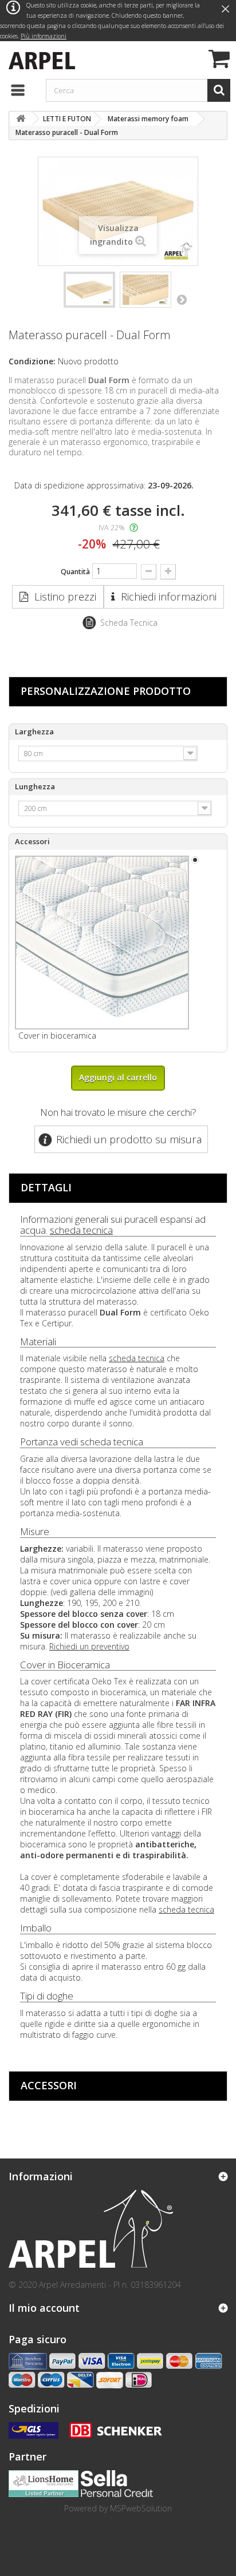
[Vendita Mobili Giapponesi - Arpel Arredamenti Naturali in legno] (39, 59)
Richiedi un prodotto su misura (129, 1139)
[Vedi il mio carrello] (218, 60)
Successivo (182, 299)
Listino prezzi (65, 597)
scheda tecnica (81, 1230)
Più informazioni (44, 36)
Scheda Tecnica (129, 623)
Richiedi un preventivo (89, 1646)
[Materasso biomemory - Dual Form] (89, 290)
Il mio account (44, 2308)
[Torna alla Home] (21, 119)
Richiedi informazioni (169, 597)
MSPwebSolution (141, 2508)
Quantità (75, 572)
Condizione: (32, 361)
